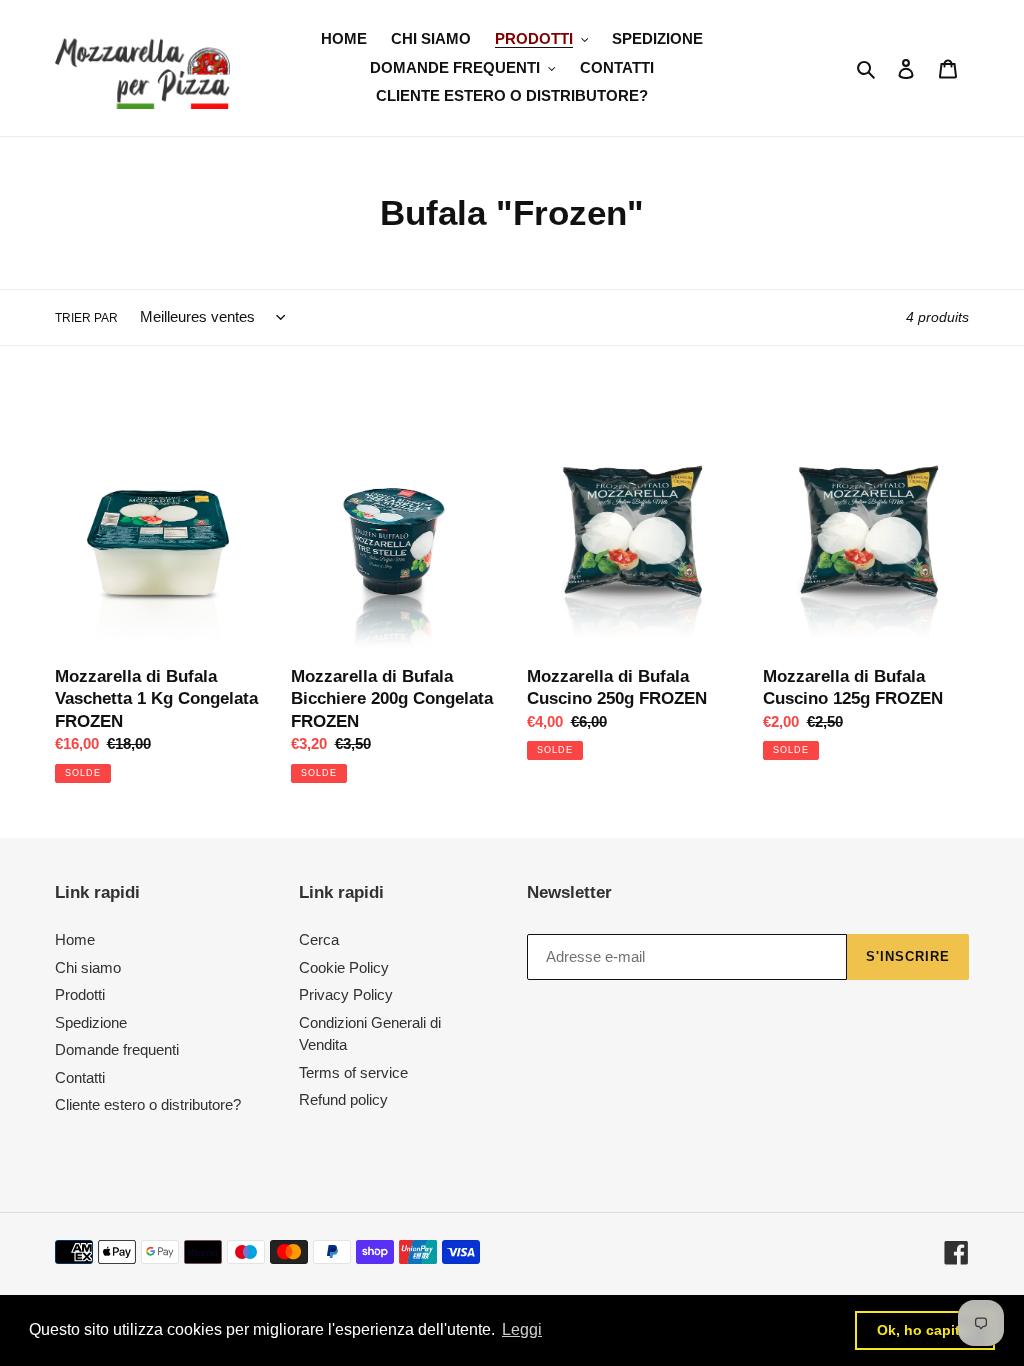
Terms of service (353, 1072)
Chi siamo (88, 967)
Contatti (80, 1077)
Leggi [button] (522, 1329)
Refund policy (343, 1099)
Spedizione (91, 1022)
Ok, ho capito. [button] (925, 1330)
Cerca (319, 939)
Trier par (86, 318)
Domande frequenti (117, 1049)
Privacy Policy (346, 994)
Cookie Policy (344, 967)
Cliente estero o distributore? (148, 1104)
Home (75, 939)
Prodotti (80, 994)
